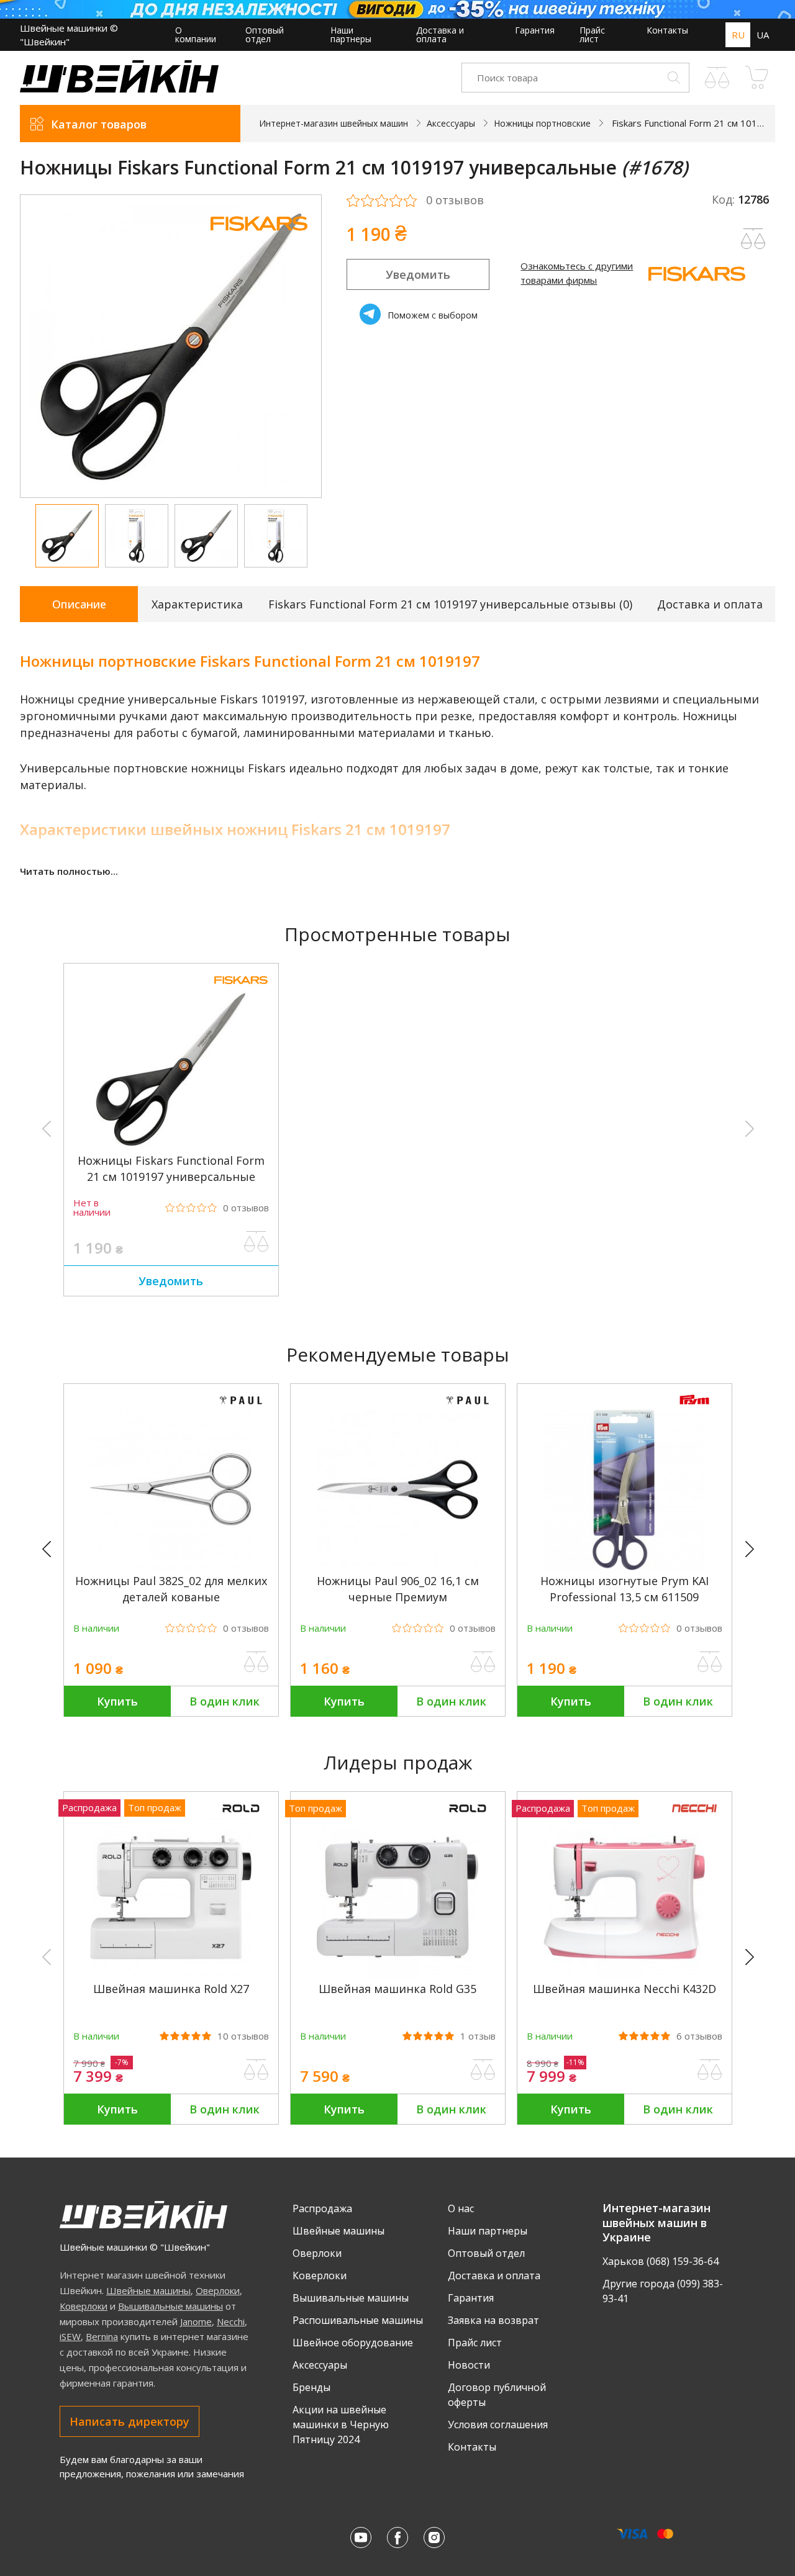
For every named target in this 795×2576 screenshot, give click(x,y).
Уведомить (418, 274)
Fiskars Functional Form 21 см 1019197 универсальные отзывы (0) (450, 604)
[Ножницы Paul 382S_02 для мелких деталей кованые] (171, 1567)
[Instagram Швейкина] (434, 2538)
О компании (196, 34)
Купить (117, 1701)
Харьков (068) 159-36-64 (661, 2261)
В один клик (225, 1701)
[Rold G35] (397, 1975)
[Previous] (52, 1550)
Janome (196, 2321)
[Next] (755, 1550)
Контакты (667, 30)
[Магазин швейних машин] (119, 89)
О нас (461, 2208)
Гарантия (535, 30)
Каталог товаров (99, 124)
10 (243, 2036)
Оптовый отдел (265, 34)
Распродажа (322, 2208)
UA (763, 35)
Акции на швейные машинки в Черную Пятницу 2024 (341, 2425)
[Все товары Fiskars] (259, 239)
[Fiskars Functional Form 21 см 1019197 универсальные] (171, 1146)
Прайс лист (592, 34)
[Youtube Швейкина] (361, 2538)
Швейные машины (148, 2290)
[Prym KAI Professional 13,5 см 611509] (624, 1567)
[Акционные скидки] (397, 9)
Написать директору (129, 2421)
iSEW (70, 2336)
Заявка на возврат (493, 2320)
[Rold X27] (171, 1975)
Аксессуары (320, 2365)
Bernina (102, 2336)
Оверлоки (218, 2290)
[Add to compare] (753, 239)
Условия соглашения (498, 2425)
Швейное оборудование (353, 2343)
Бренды (311, 2387)
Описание (79, 604)
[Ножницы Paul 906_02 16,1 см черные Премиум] (397, 1567)
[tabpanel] (171, 346)
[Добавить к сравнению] (257, 1242)
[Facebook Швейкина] (397, 2538)
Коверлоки (84, 2306)
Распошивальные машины (358, 2320)
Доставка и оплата (440, 34)
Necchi (231, 2321)
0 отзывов (455, 201)
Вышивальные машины (170, 2306)
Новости (469, 2365)
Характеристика (197, 604)
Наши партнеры (351, 34)
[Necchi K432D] (624, 1975)
